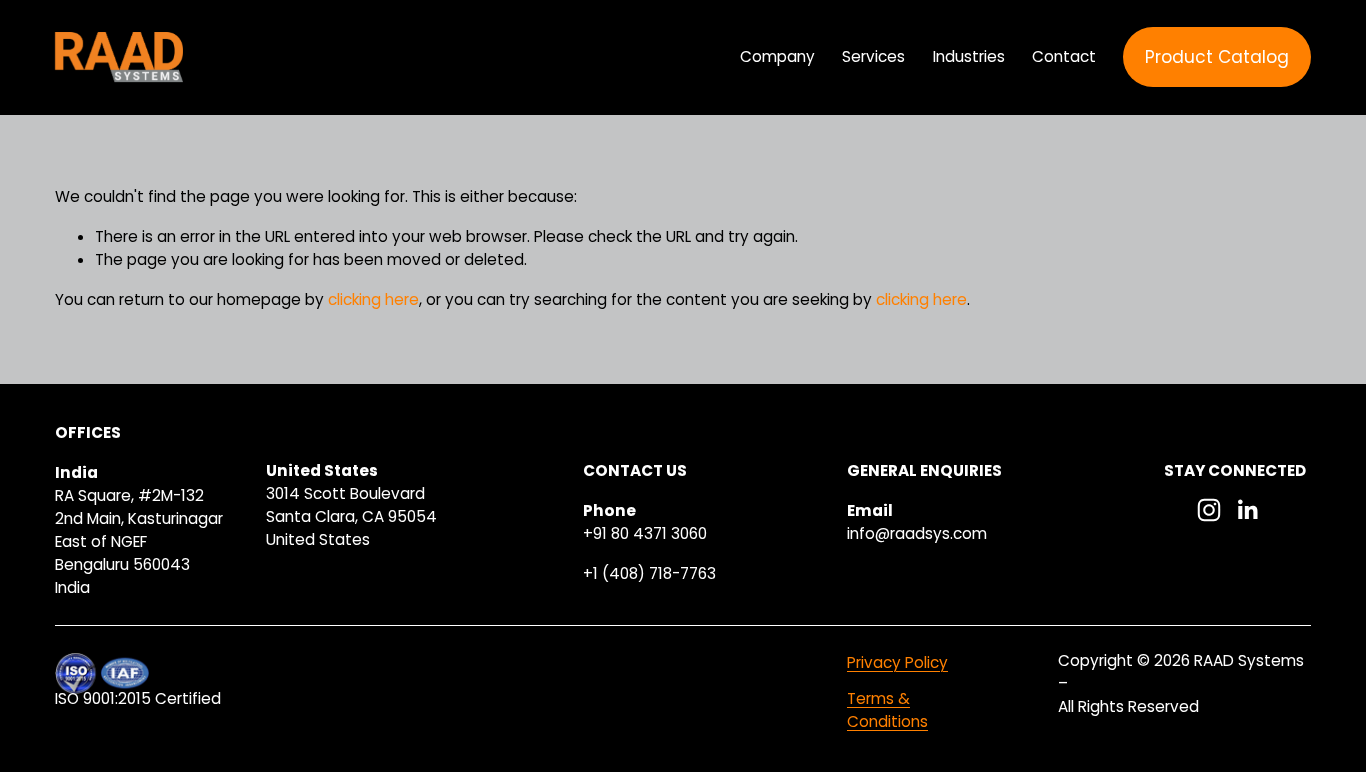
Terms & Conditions (887, 710)
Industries (969, 56)
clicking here (373, 299)
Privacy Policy (897, 662)
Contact (1064, 56)
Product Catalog (1217, 57)
